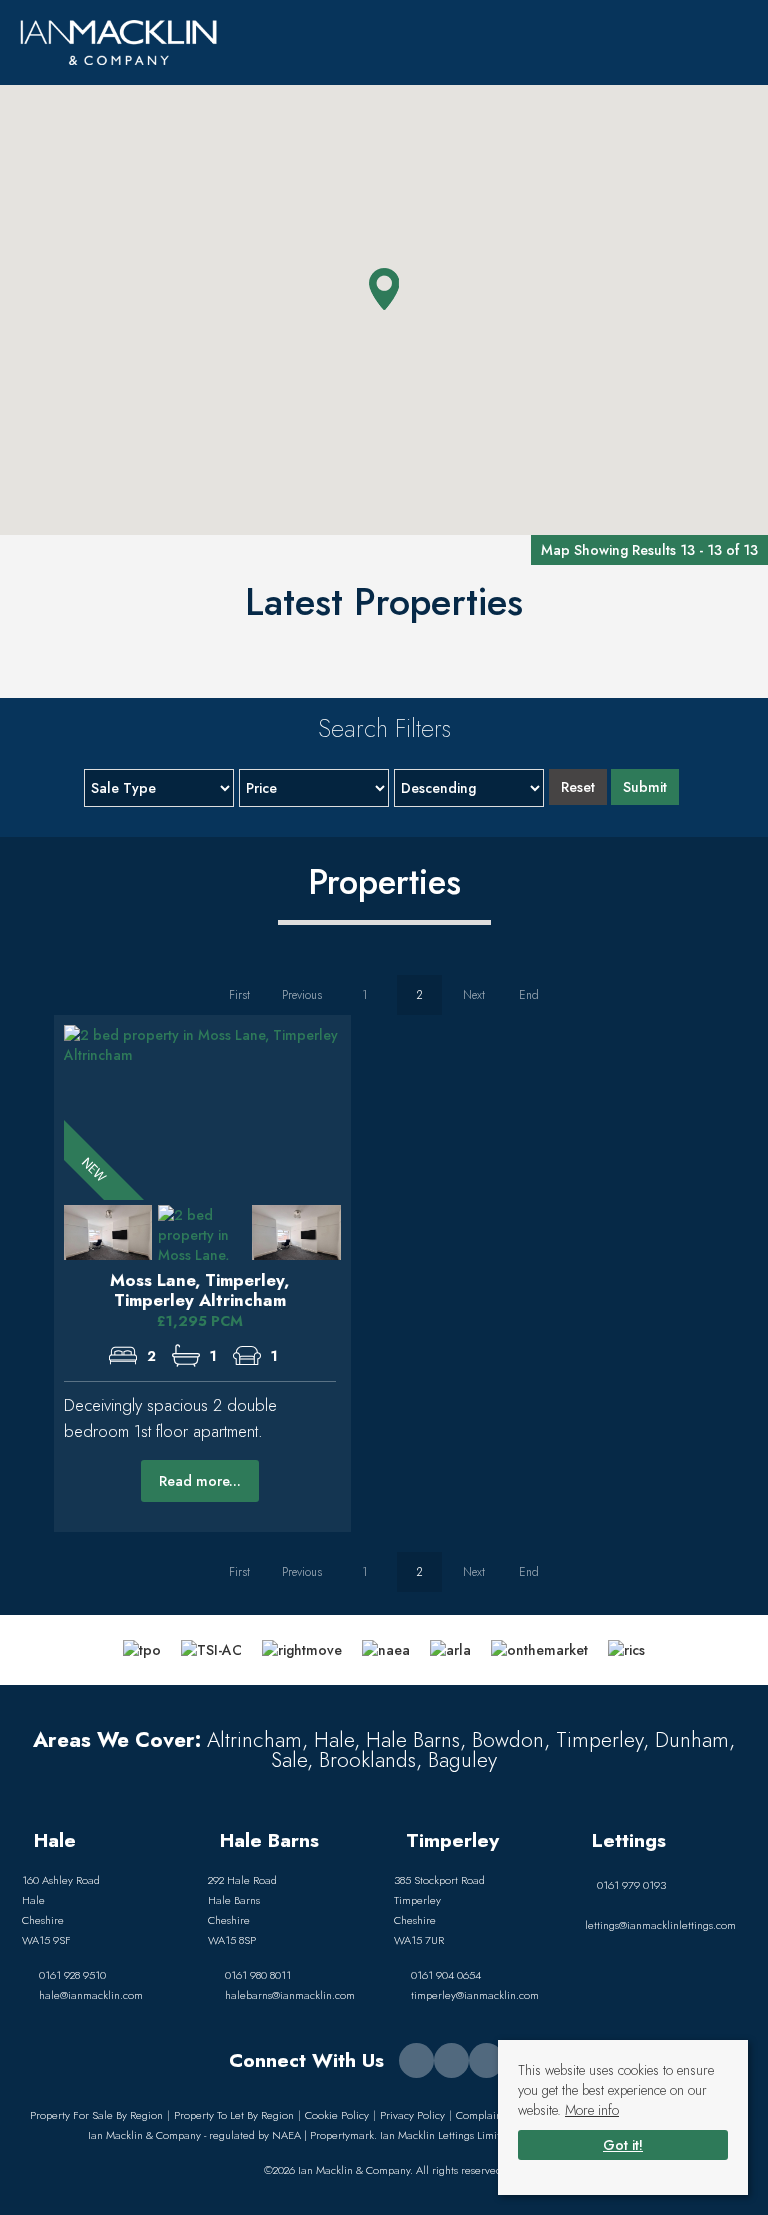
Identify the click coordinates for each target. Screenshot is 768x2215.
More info (592, 2110)
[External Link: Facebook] (416, 2060)
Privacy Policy (412, 2115)
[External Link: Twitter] (451, 2060)
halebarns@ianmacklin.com (290, 1995)
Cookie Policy (337, 2115)
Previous (302, 995)
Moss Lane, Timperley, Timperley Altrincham (199, 1290)
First (239, 995)
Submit (645, 787)
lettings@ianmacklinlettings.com (660, 1925)
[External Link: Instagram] (486, 2060)
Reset (578, 787)
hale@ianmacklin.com (91, 1995)
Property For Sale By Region (96, 2115)
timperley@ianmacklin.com (475, 1995)
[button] (384, 289)
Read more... (200, 1481)
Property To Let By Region (234, 2115)
